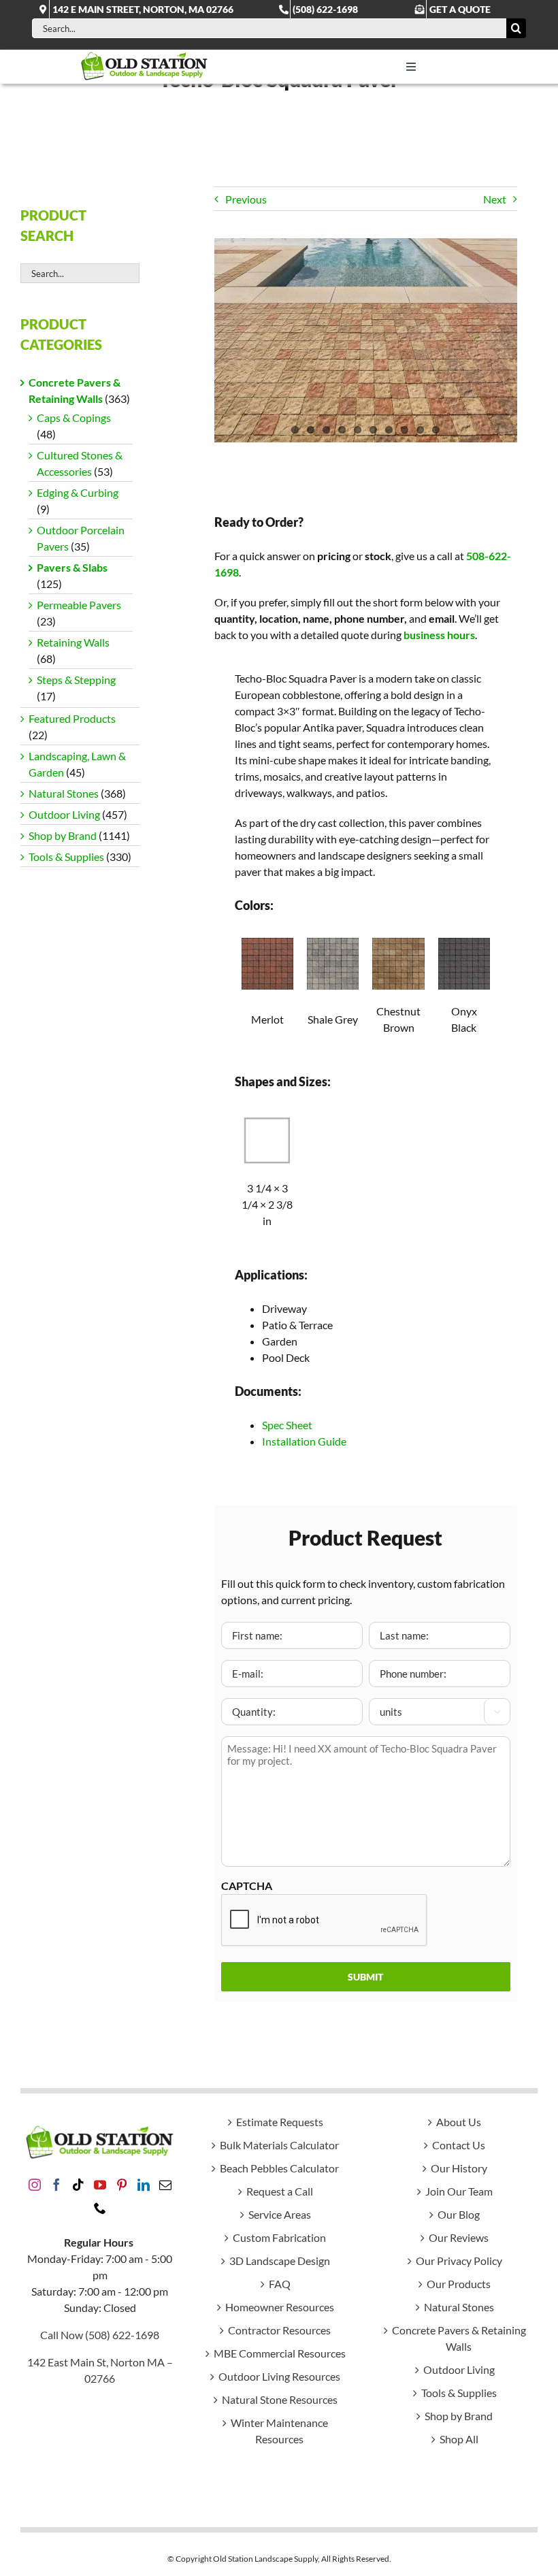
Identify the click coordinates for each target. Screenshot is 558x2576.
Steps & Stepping (76, 680)
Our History (459, 2168)
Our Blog (459, 2214)
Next (495, 199)
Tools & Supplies (66, 857)
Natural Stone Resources (280, 2399)
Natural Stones (64, 793)
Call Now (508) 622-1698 (100, 2335)
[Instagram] (35, 2185)
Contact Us (459, 2145)
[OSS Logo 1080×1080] (144, 55)
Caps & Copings (74, 418)
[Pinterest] (122, 2185)
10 (436, 430)
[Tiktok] (78, 2185)
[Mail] (165, 2185)
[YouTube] (100, 2185)
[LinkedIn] (144, 2185)
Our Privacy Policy (459, 2261)
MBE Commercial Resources (280, 2353)
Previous (246, 199)
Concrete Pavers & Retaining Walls (459, 2338)
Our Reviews (459, 2237)
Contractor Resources (279, 2330)
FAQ (280, 2284)
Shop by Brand (63, 835)
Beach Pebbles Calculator (279, 2168)
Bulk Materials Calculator (279, 2145)
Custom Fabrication (279, 2237)
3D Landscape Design (280, 2261)
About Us (459, 2122)
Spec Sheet (287, 1425)
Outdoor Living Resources (279, 2376)
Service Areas (280, 2214)
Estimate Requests (280, 2122)
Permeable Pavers (79, 605)
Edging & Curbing (78, 492)
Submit (365, 1977)
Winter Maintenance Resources (279, 2431)
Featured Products (72, 718)
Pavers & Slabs (72, 567)
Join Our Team (459, 2191)
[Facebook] (56, 2185)
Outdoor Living (64, 814)
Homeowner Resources (280, 2307)
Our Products (459, 2284)
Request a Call (280, 2191)
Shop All (459, 2439)
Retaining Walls (73, 642)
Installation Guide (304, 1441)
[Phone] (100, 2208)
